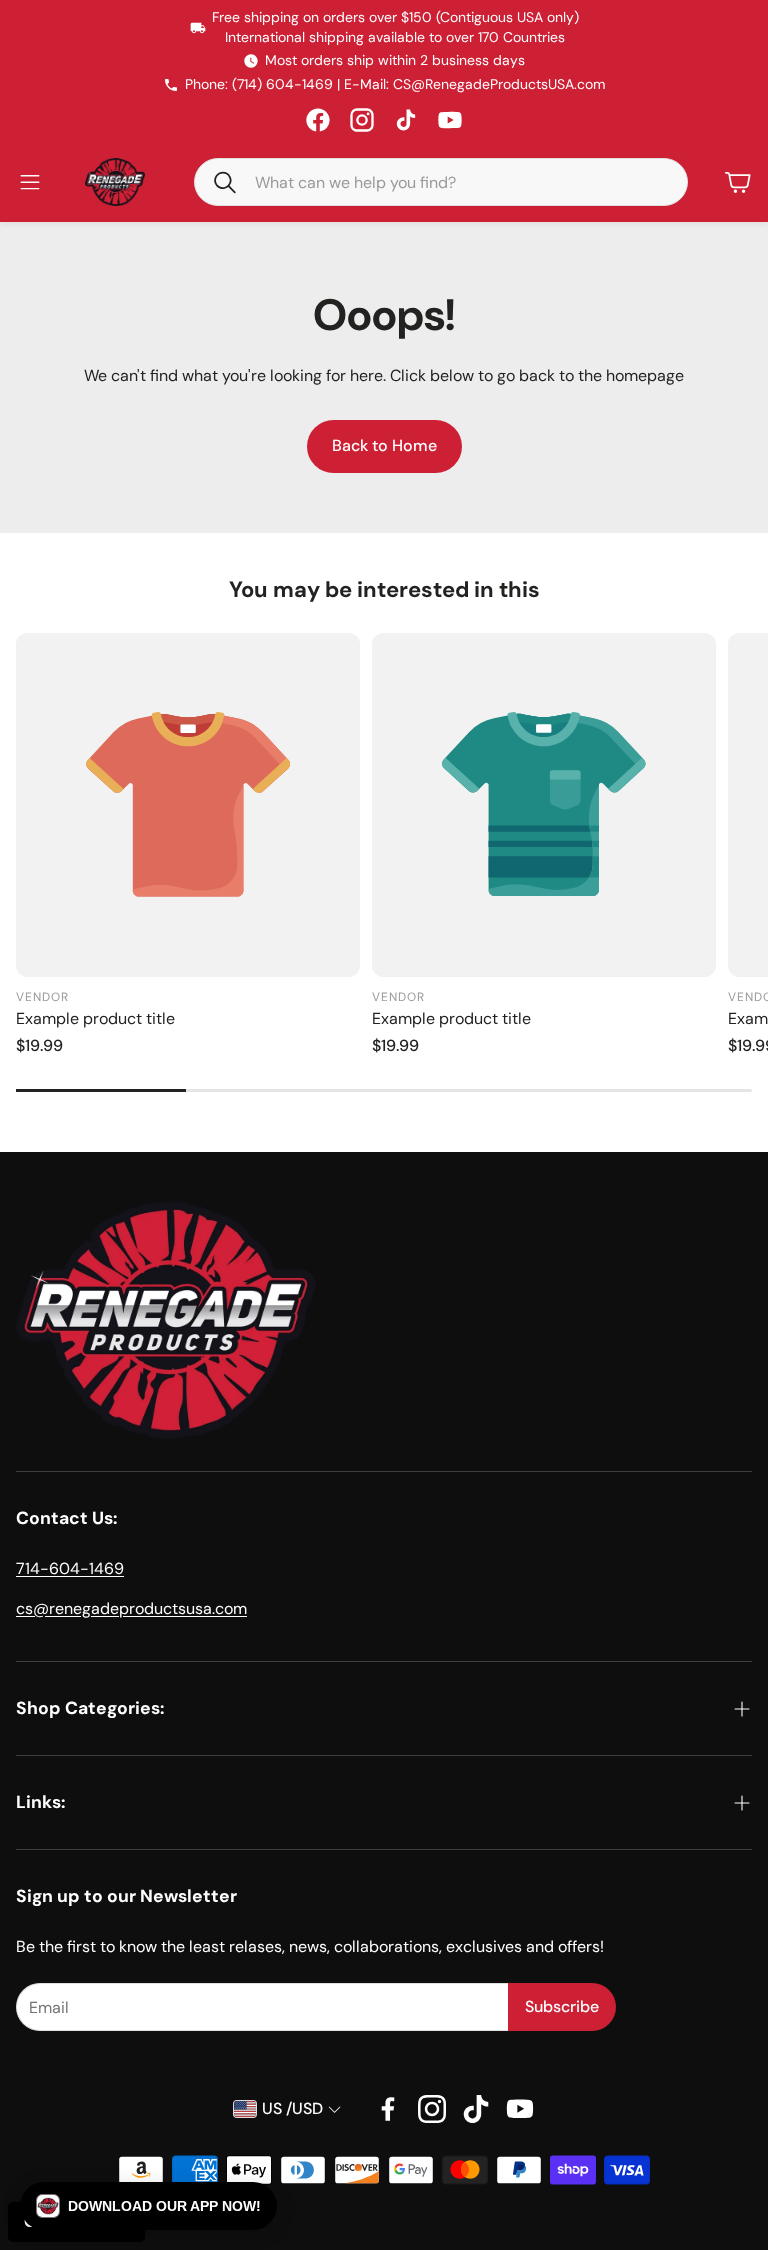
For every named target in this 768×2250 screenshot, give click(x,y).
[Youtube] (520, 2109)
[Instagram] (362, 120)
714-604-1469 (70, 1568)
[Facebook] (318, 120)
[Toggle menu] (30, 182)
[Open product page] (188, 805)
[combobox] (455, 182)
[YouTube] (450, 120)
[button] (217, 181)
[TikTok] (406, 120)
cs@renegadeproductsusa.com (131, 1608)
